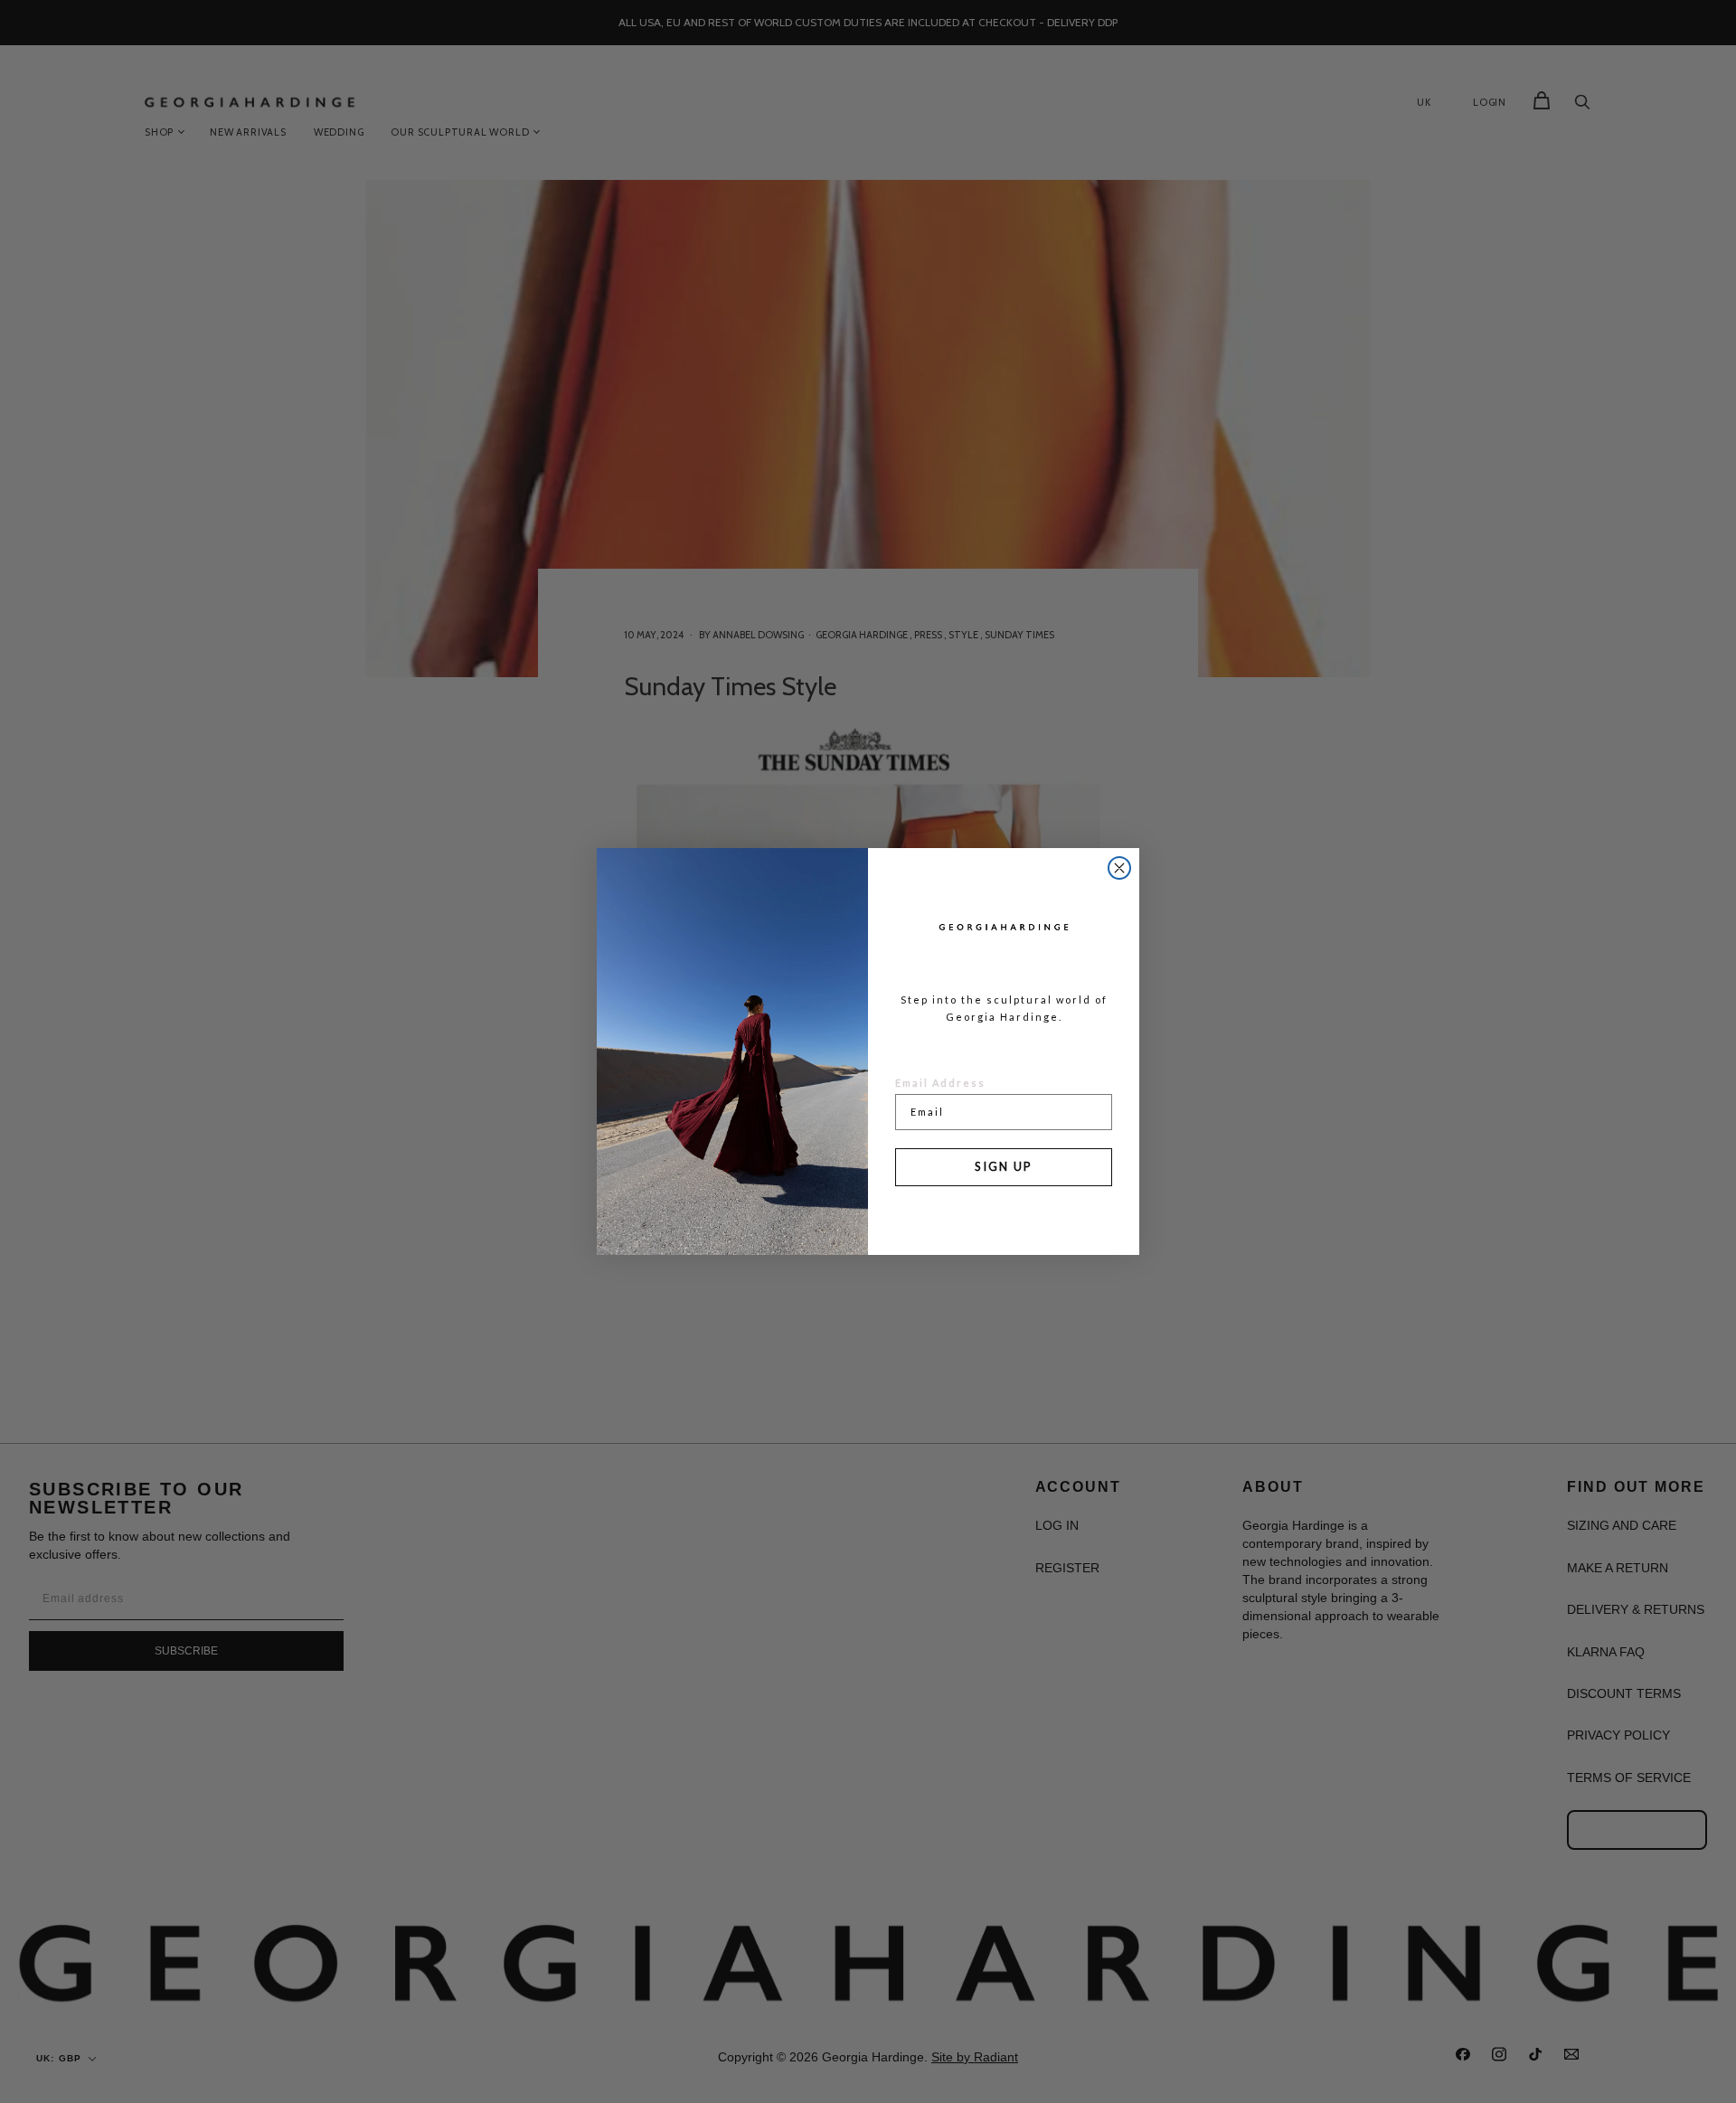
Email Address (940, 1083)
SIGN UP (1004, 1166)
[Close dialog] (1119, 868)
